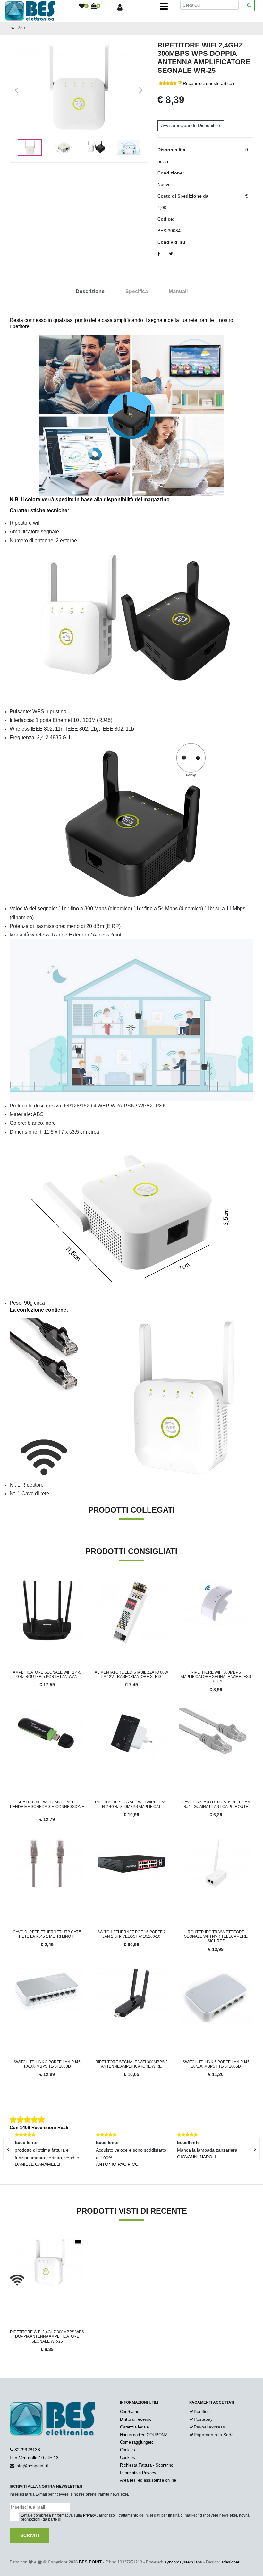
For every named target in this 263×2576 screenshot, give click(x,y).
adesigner (230, 2562)
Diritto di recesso (136, 2419)
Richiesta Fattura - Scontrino (147, 2465)
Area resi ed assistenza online (148, 2480)
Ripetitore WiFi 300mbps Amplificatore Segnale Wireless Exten (216, 1677)
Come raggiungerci (137, 2442)
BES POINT (90, 2562)
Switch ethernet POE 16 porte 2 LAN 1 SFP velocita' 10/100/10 (131, 1934)
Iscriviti (29, 2535)
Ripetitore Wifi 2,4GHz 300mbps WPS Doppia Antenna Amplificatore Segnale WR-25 (47, 2337)
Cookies (127, 2450)
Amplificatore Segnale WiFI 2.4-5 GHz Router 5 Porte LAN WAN (47, 1674)
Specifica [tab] (137, 291)
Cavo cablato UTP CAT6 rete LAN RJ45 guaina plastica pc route (216, 1804)
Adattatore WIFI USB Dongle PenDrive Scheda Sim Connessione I (47, 1807)
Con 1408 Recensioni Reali (39, 2127)
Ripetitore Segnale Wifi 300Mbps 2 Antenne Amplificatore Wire (131, 2064)
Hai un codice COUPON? (143, 2435)
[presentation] (255, 2149)
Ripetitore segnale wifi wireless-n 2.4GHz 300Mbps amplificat (131, 1804)
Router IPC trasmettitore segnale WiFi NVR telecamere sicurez (216, 1937)
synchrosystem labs (183, 2562)
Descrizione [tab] (90, 291)
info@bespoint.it (32, 2466)
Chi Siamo (130, 2412)
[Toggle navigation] (164, 6)
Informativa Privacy (138, 2473)
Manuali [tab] (178, 291)
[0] (82, 6)
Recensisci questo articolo (209, 83)
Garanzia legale (134, 2427)
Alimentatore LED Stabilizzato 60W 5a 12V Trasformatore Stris (131, 1674)
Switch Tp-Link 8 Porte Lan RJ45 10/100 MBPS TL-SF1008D (47, 2064)
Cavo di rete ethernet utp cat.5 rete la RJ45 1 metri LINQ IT (47, 1934)
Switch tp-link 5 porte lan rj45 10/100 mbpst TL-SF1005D (216, 2064)
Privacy (89, 2515)
